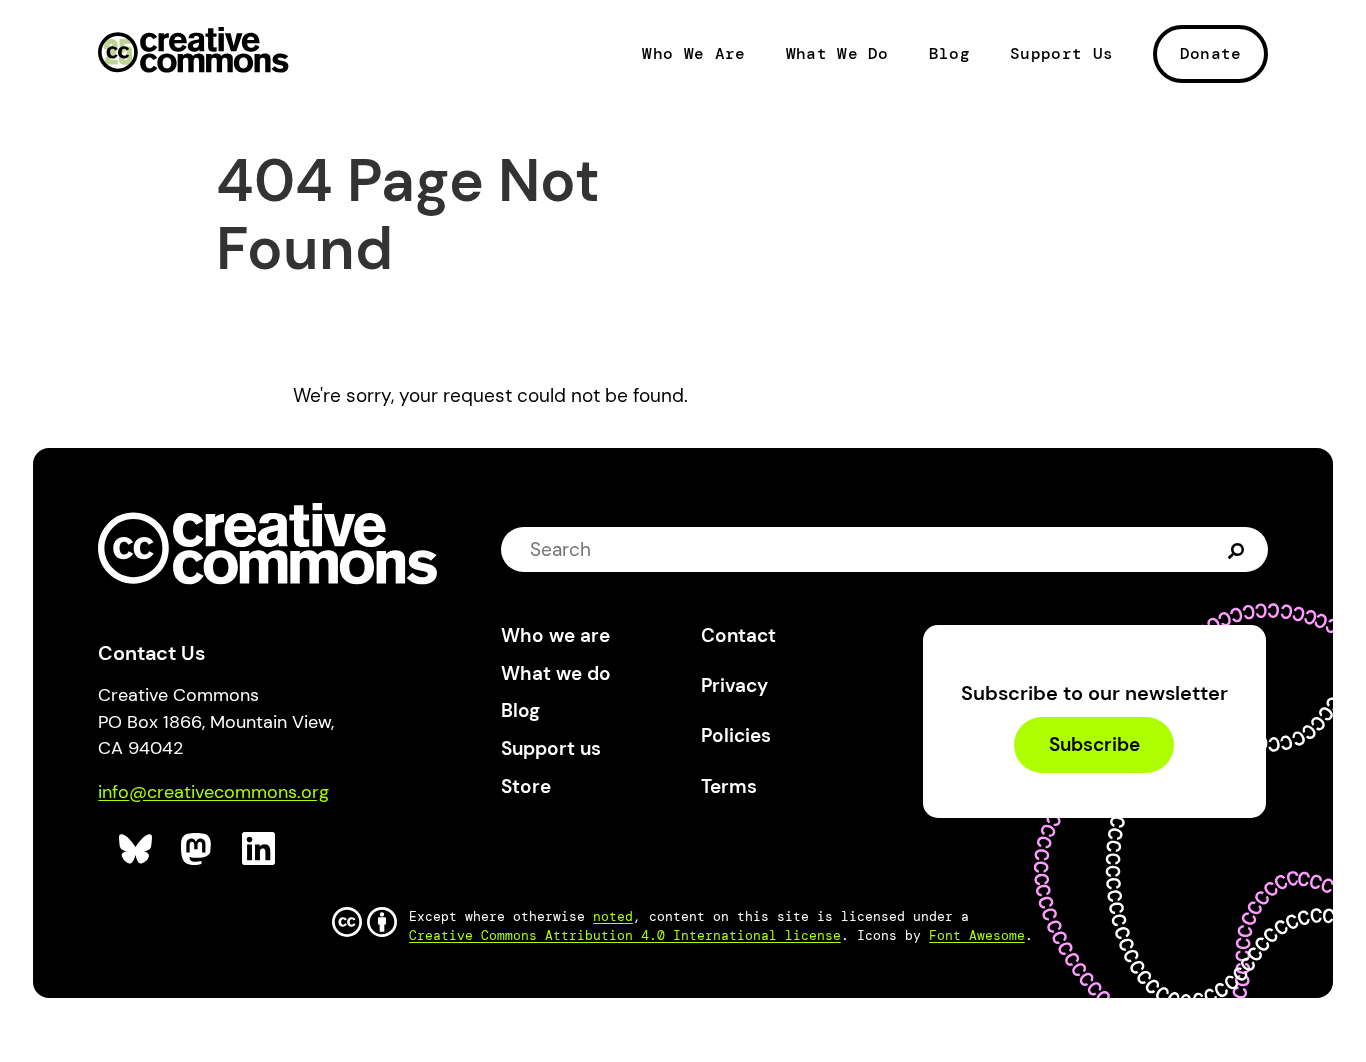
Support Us (1061, 54)
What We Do (837, 54)
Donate (1211, 53)
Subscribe (1094, 745)
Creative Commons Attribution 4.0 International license (625, 935)
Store (526, 786)
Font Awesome (977, 935)
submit (1238, 549)
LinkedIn (259, 849)
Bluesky (136, 849)
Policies (736, 735)
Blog (949, 54)
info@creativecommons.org (213, 792)
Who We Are (693, 54)
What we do (556, 673)
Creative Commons (193, 52)
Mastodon (198, 849)
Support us (551, 748)
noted (613, 916)
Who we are (555, 635)
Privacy (734, 685)
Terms (729, 786)
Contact (738, 635)
